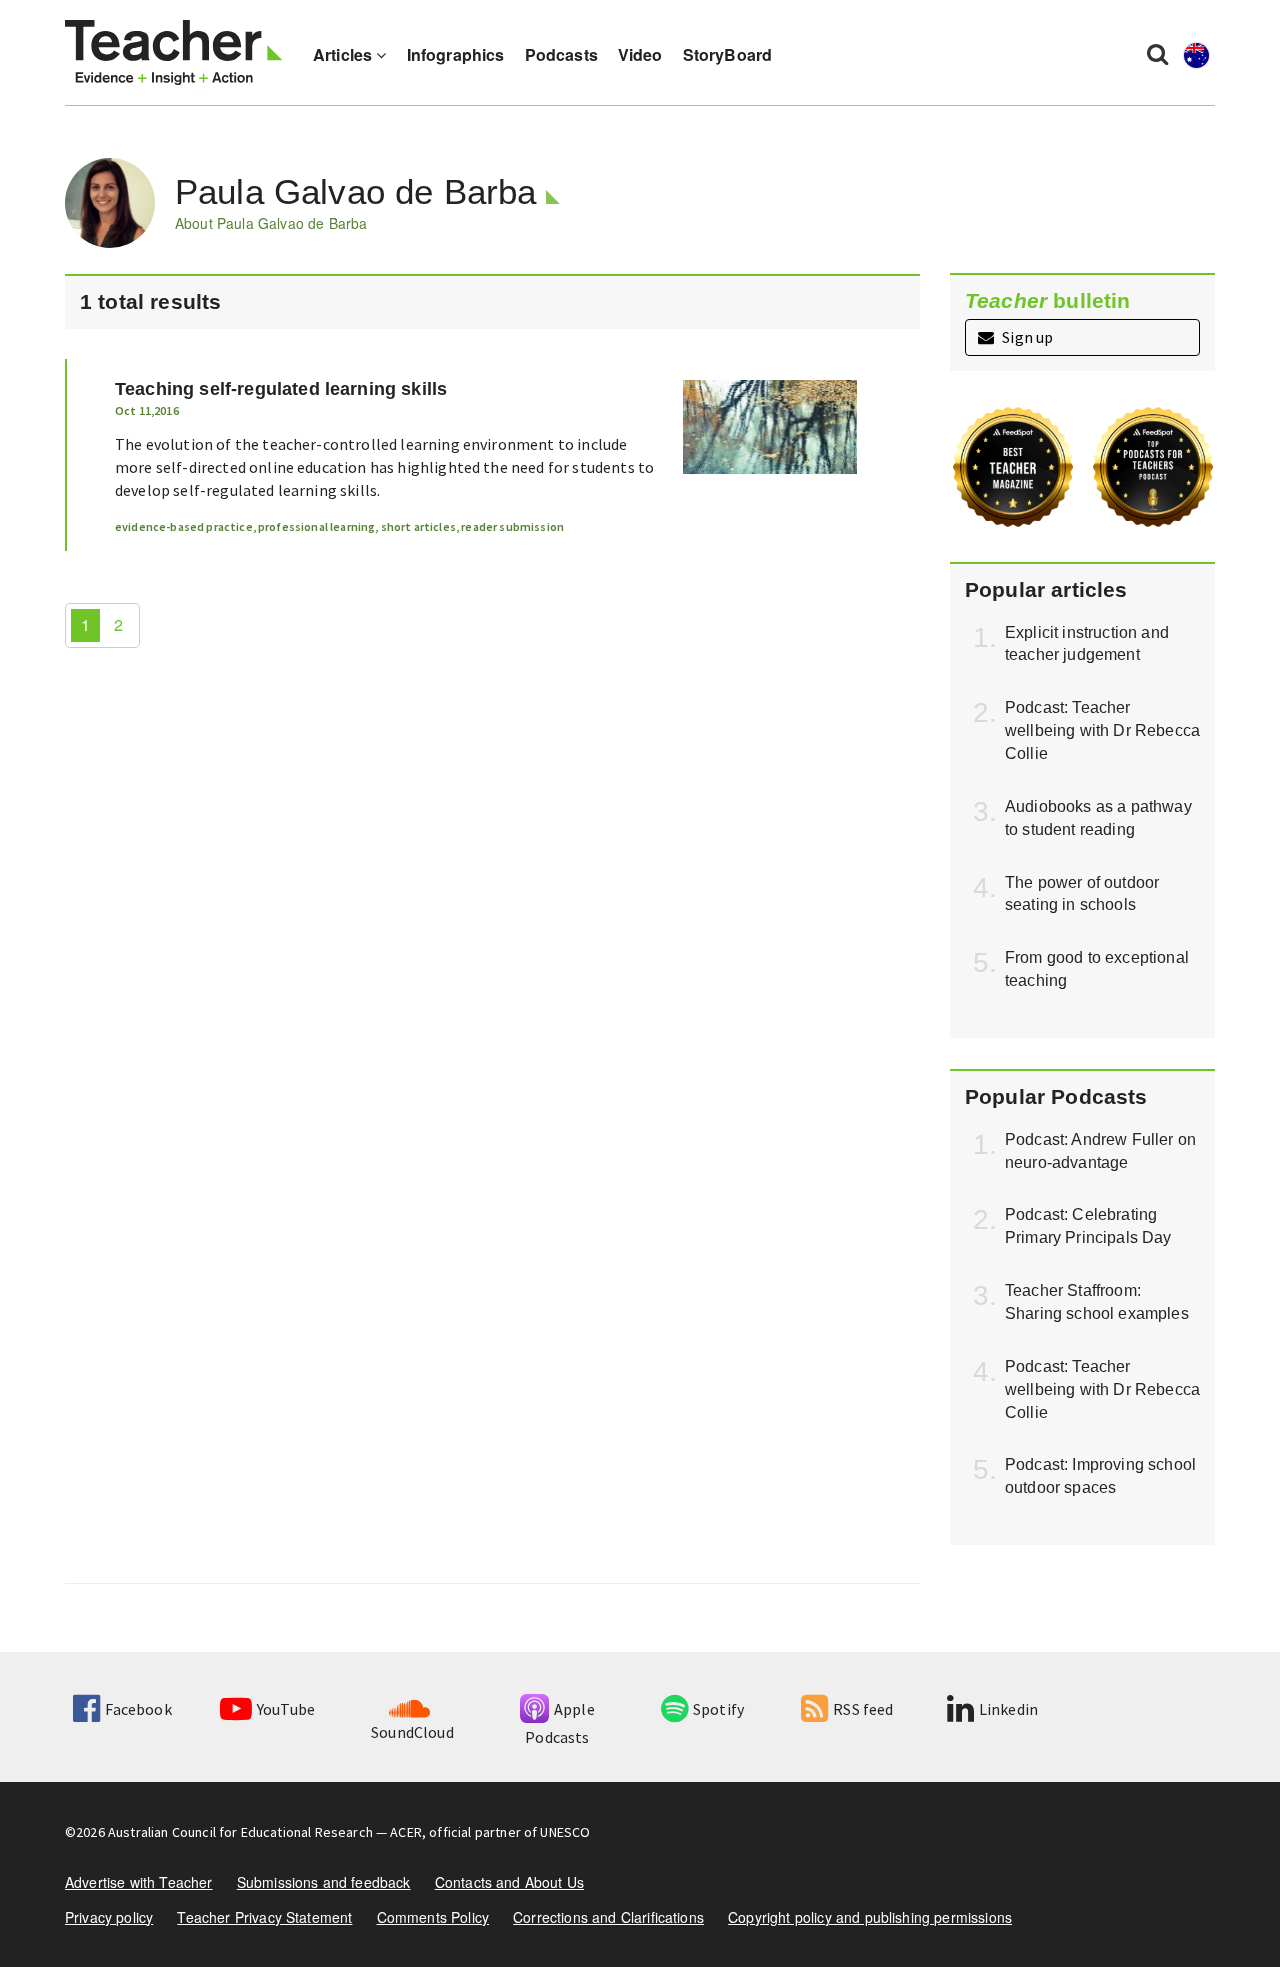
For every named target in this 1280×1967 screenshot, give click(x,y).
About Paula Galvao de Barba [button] (271, 223)
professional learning (316, 526)
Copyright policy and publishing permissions (870, 1917)
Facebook (138, 1709)
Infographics (456, 54)
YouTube (286, 1709)
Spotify (718, 1709)
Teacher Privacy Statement (264, 1917)
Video (640, 54)
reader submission (512, 526)
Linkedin (1008, 1709)
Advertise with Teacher (139, 1882)
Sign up (1026, 337)
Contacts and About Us (509, 1882)
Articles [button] (344, 54)
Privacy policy (109, 1917)
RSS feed (863, 1709)
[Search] (1157, 53)
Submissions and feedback (324, 1882)
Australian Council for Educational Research (240, 1832)
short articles (418, 526)
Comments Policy (433, 1917)
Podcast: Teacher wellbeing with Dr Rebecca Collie (1102, 730)
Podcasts (561, 54)
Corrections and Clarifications (608, 1917)
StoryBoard (728, 54)
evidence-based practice (184, 526)
